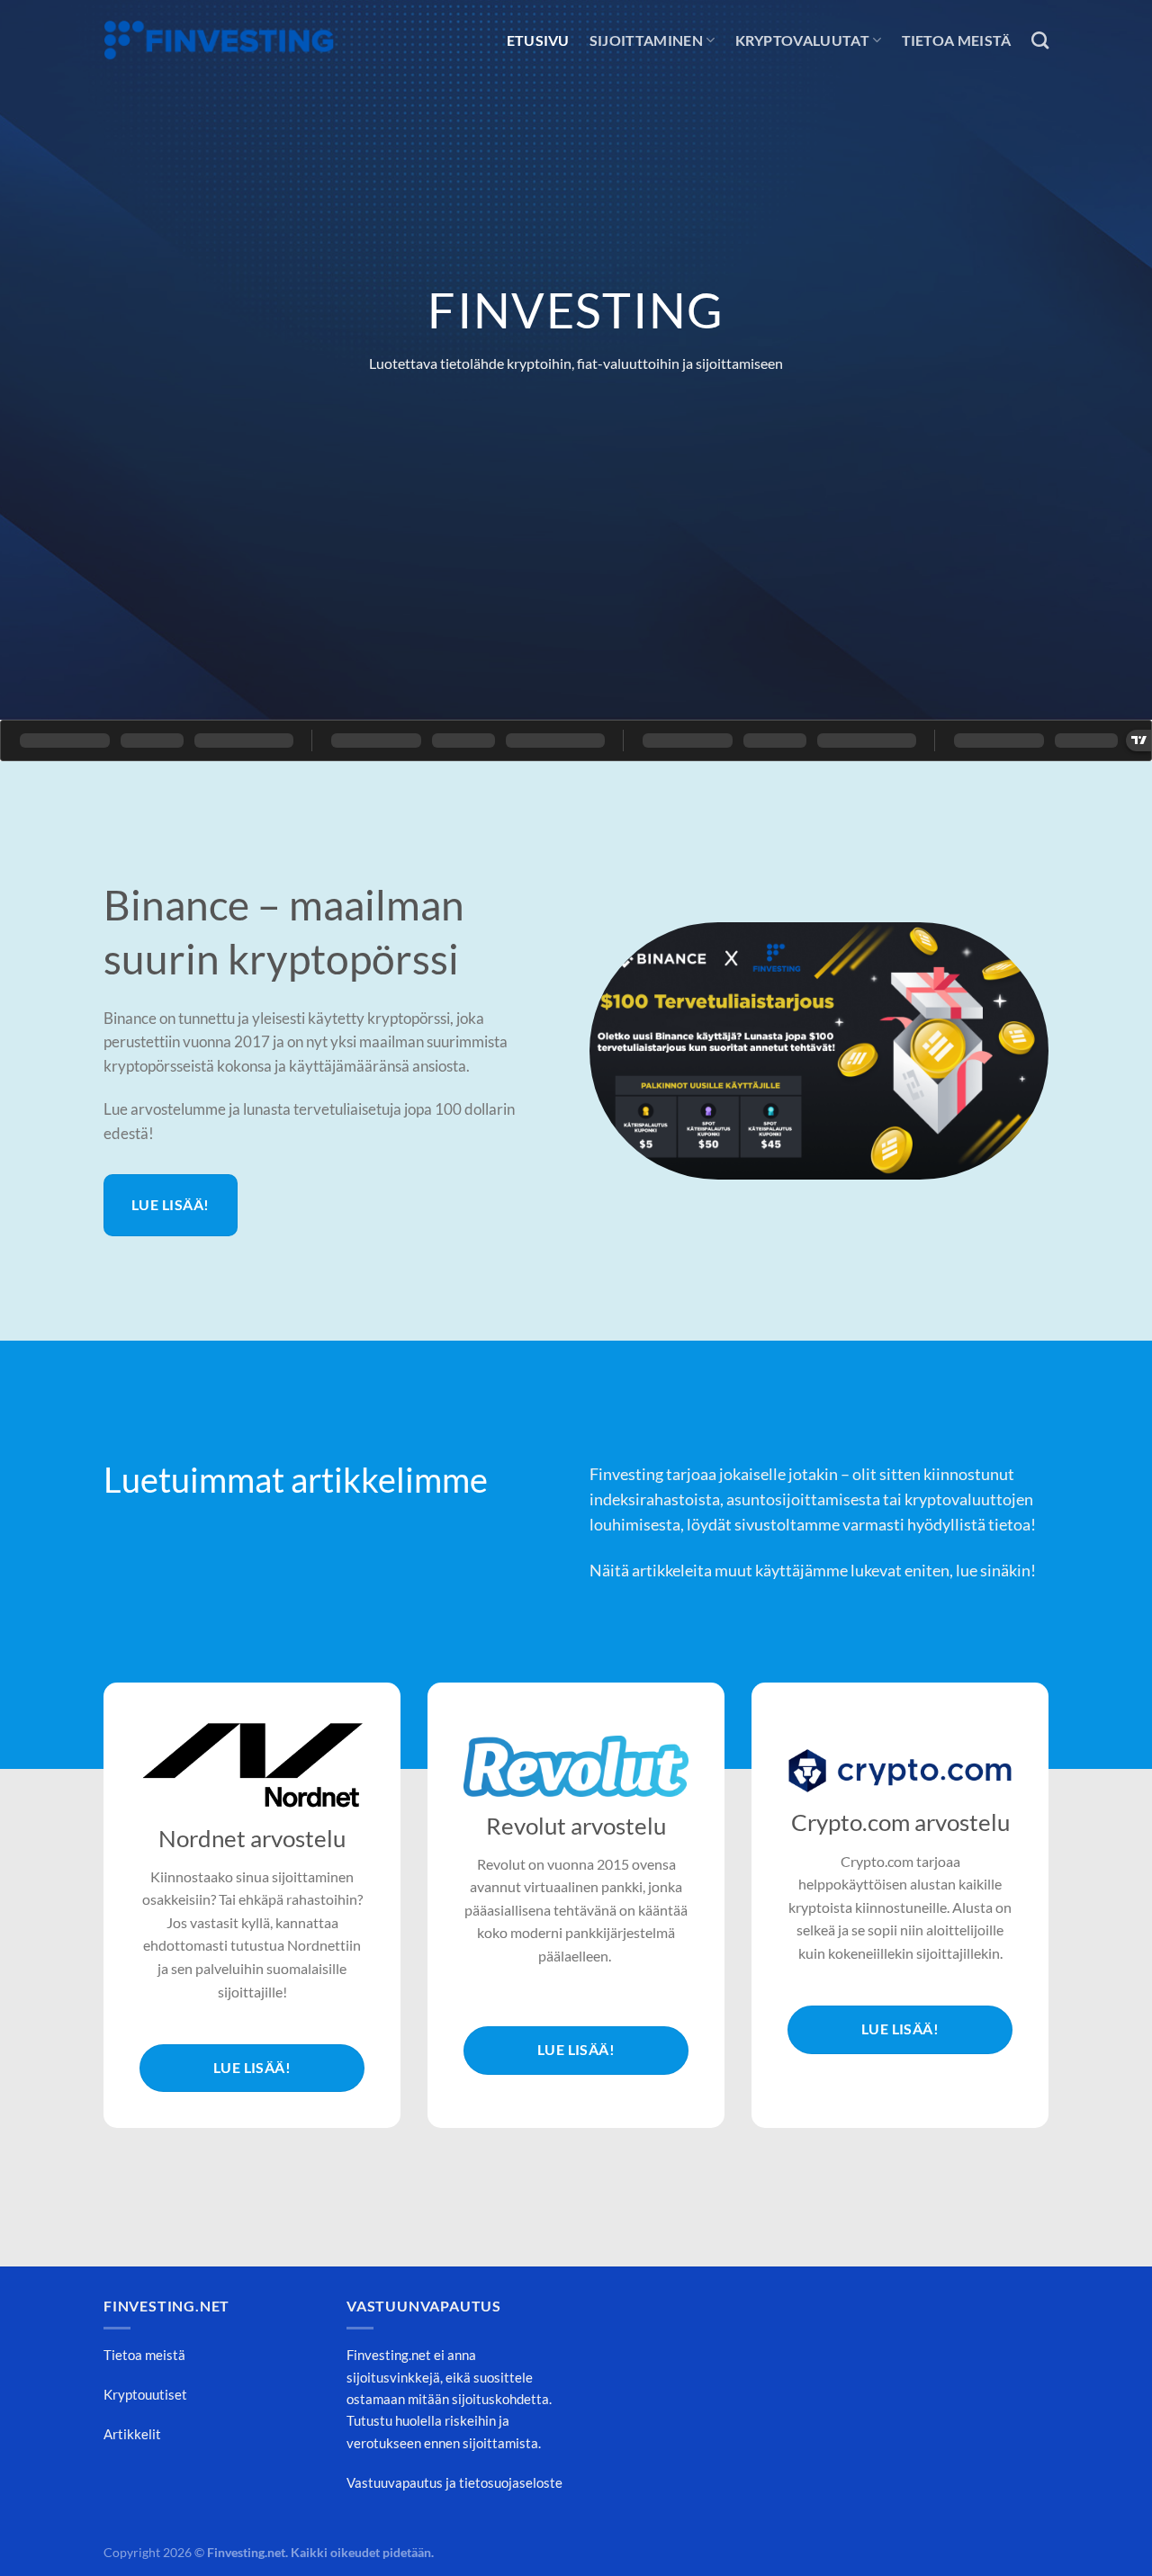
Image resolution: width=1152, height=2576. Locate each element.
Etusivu (538, 40)
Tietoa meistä (957, 40)
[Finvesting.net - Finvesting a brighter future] (219, 40)
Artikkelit (132, 2434)
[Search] (1040, 40)
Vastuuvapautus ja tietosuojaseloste (454, 2482)
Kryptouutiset (145, 2394)
